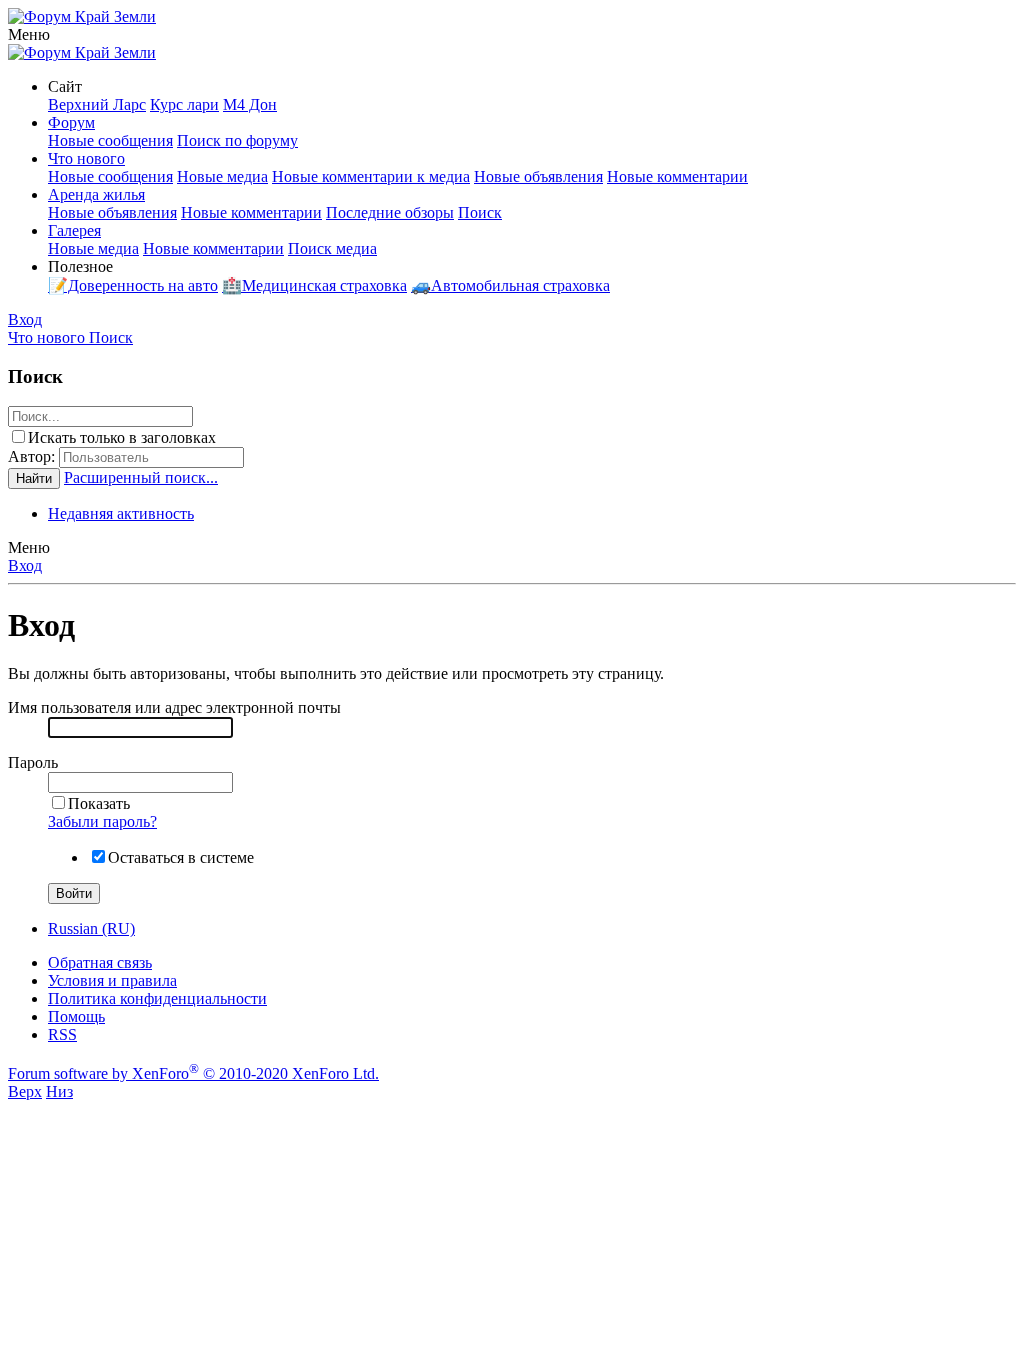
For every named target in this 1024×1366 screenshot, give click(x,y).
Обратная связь (100, 962)
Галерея (74, 230)
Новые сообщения (110, 140)
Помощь (76, 1016)
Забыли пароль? (102, 821)
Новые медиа (222, 176)
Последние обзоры (390, 212)
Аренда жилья (96, 194)
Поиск (480, 212)
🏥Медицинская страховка (314, 285)
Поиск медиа (332, 248)
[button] (29, 34)
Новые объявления (538, 176)
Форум (71, 122)
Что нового (86, 158)
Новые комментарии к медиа (371, 176)
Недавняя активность (121, 513)
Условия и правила (112, 980)
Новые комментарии (677, 176)
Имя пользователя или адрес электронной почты (174, 707)
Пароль (33, 762)
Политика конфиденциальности (157, 998)
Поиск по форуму (237, 140)
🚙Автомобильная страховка (510, 285)
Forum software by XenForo (193, 1073)
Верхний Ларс (97, 104)
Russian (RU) (91, 928)
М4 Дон (250, 104)
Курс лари (184, 104)
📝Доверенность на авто (133, 285)
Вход (25, 565)
